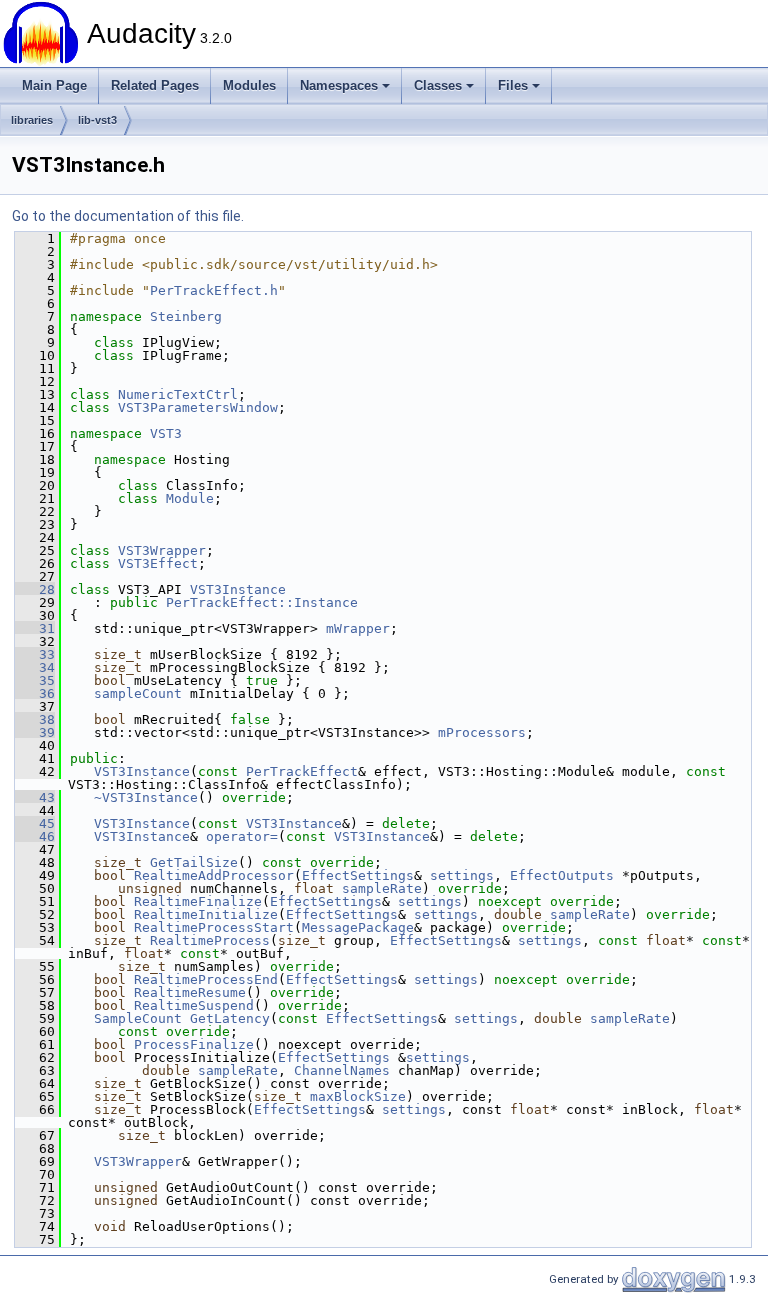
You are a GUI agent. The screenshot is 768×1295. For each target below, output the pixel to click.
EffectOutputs (562, 875)
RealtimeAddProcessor (214, 875)
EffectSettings (358, 875)
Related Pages (155, 85)
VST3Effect (158, 563)
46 (35, 836)
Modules (249, 85)
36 (35, 693)
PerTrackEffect (302, 771)
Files (513, 85)
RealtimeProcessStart (214, 927)
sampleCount (138, 693)
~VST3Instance (146, 797)
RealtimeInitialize (206, 914)
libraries (32, 120)
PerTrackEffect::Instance (262, 602)
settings (462, 875)
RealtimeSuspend (194, 1005)
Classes (438, 85)
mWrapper (358, 628)
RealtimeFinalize (198, 901)
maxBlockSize (358, 1096)
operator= (242, 836)
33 (35, 654)
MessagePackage (358, 927)
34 (35, 667)
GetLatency (230, 1018)
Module (190, 498)
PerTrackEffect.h (214, 290)
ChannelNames (342, 1070)
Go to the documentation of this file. (128, 216)
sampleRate (382, 888)
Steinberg (186, 316)
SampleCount (138, 1018)
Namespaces (339, 85)
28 (35, 589)
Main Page (54, 85)
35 (35, 680)
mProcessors (482, 732)
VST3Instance (238, 589)
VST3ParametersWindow (198, 407)
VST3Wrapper (162, 550)
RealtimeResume (190, 992)
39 (35, 732)
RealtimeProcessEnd (206, 979)
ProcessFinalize (194, 1044)
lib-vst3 (97, 120)
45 (35, 823)
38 (35, 719)
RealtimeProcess (210, 940)
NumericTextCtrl (178, 394)
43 (35, 797)
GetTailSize (194, 862)
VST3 (166, 433)
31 (35, 628)
